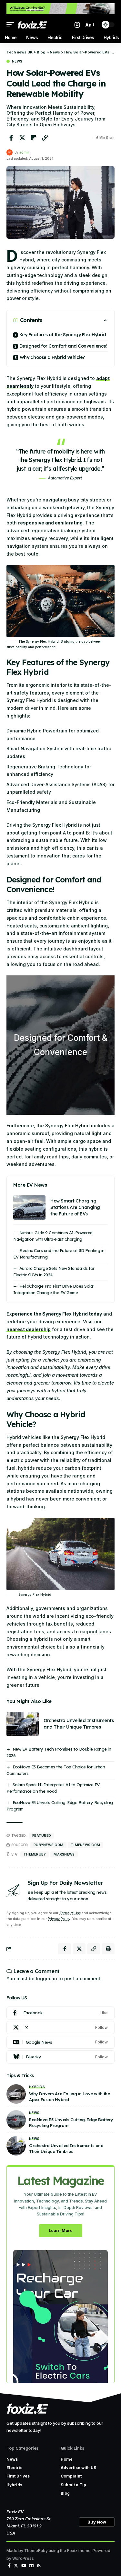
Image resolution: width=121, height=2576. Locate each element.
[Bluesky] (60, 2057)
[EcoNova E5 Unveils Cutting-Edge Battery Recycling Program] (16, 2120)
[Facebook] (60, 2013)
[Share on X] (22, 138)
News (17, 61)
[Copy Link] (45, 138)
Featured (42, 1835)
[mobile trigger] (12, 25)
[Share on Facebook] (11, 138)
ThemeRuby (35, 1854)
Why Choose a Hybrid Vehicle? (52, 357)
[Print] (108, 1949)
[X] (60, 2028)
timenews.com (86, 1845)
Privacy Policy (59, 1919)
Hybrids (37, 2087)
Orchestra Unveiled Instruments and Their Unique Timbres (79, 1724)
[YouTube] (24, 2566)
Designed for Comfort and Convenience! (63, 346)
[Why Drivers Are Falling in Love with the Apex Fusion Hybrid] (16, 2094)
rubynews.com (48, 1845)
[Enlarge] (106, 573)
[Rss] (39, 2566)
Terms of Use (70, 1913)
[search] (77, 25)
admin (24, 152)
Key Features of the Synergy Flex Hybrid (63, 335)
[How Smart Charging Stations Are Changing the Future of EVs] (29, 1207)
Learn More (61, 2231)
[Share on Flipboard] (34, 138)
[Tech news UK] (32, 25)
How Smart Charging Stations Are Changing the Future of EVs (75, 1207)
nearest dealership (29, 1329)
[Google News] (60, 2042)
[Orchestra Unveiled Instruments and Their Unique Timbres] (23, 1724)
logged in (46, 1978)
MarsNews (64, 1854)
